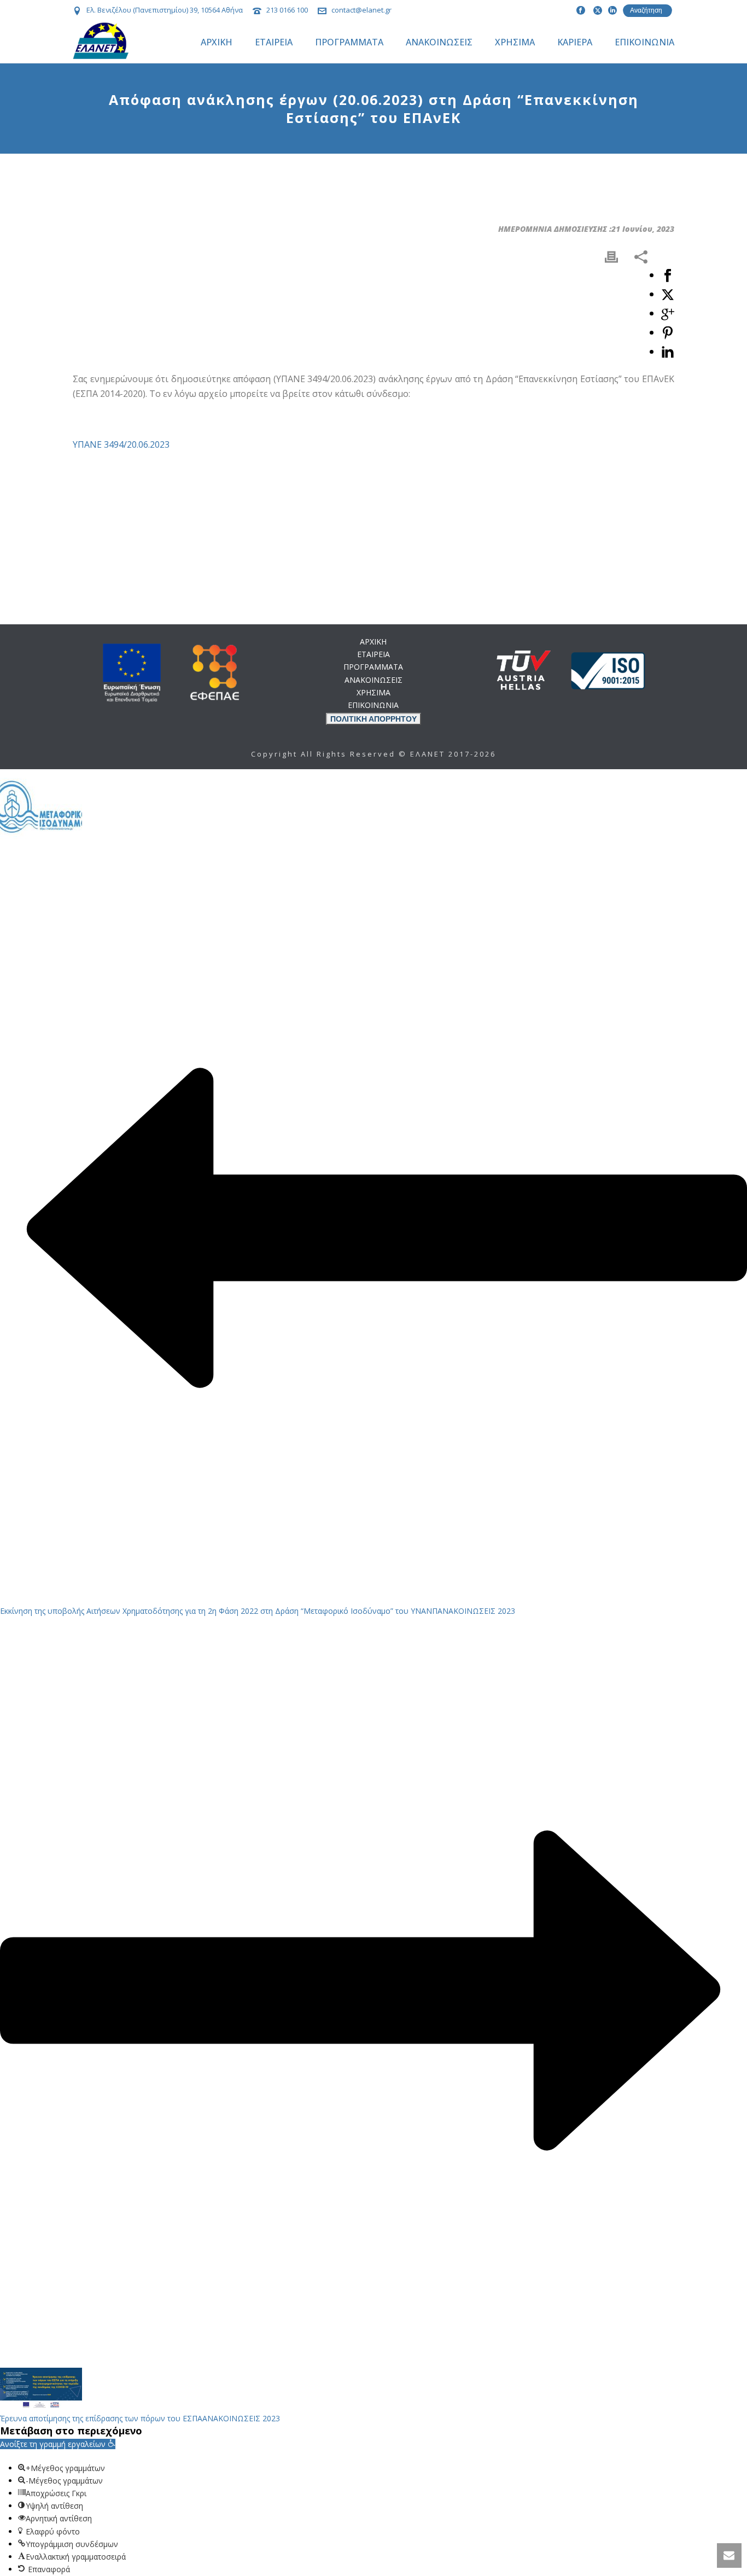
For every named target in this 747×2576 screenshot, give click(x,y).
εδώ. (435, 1029)
